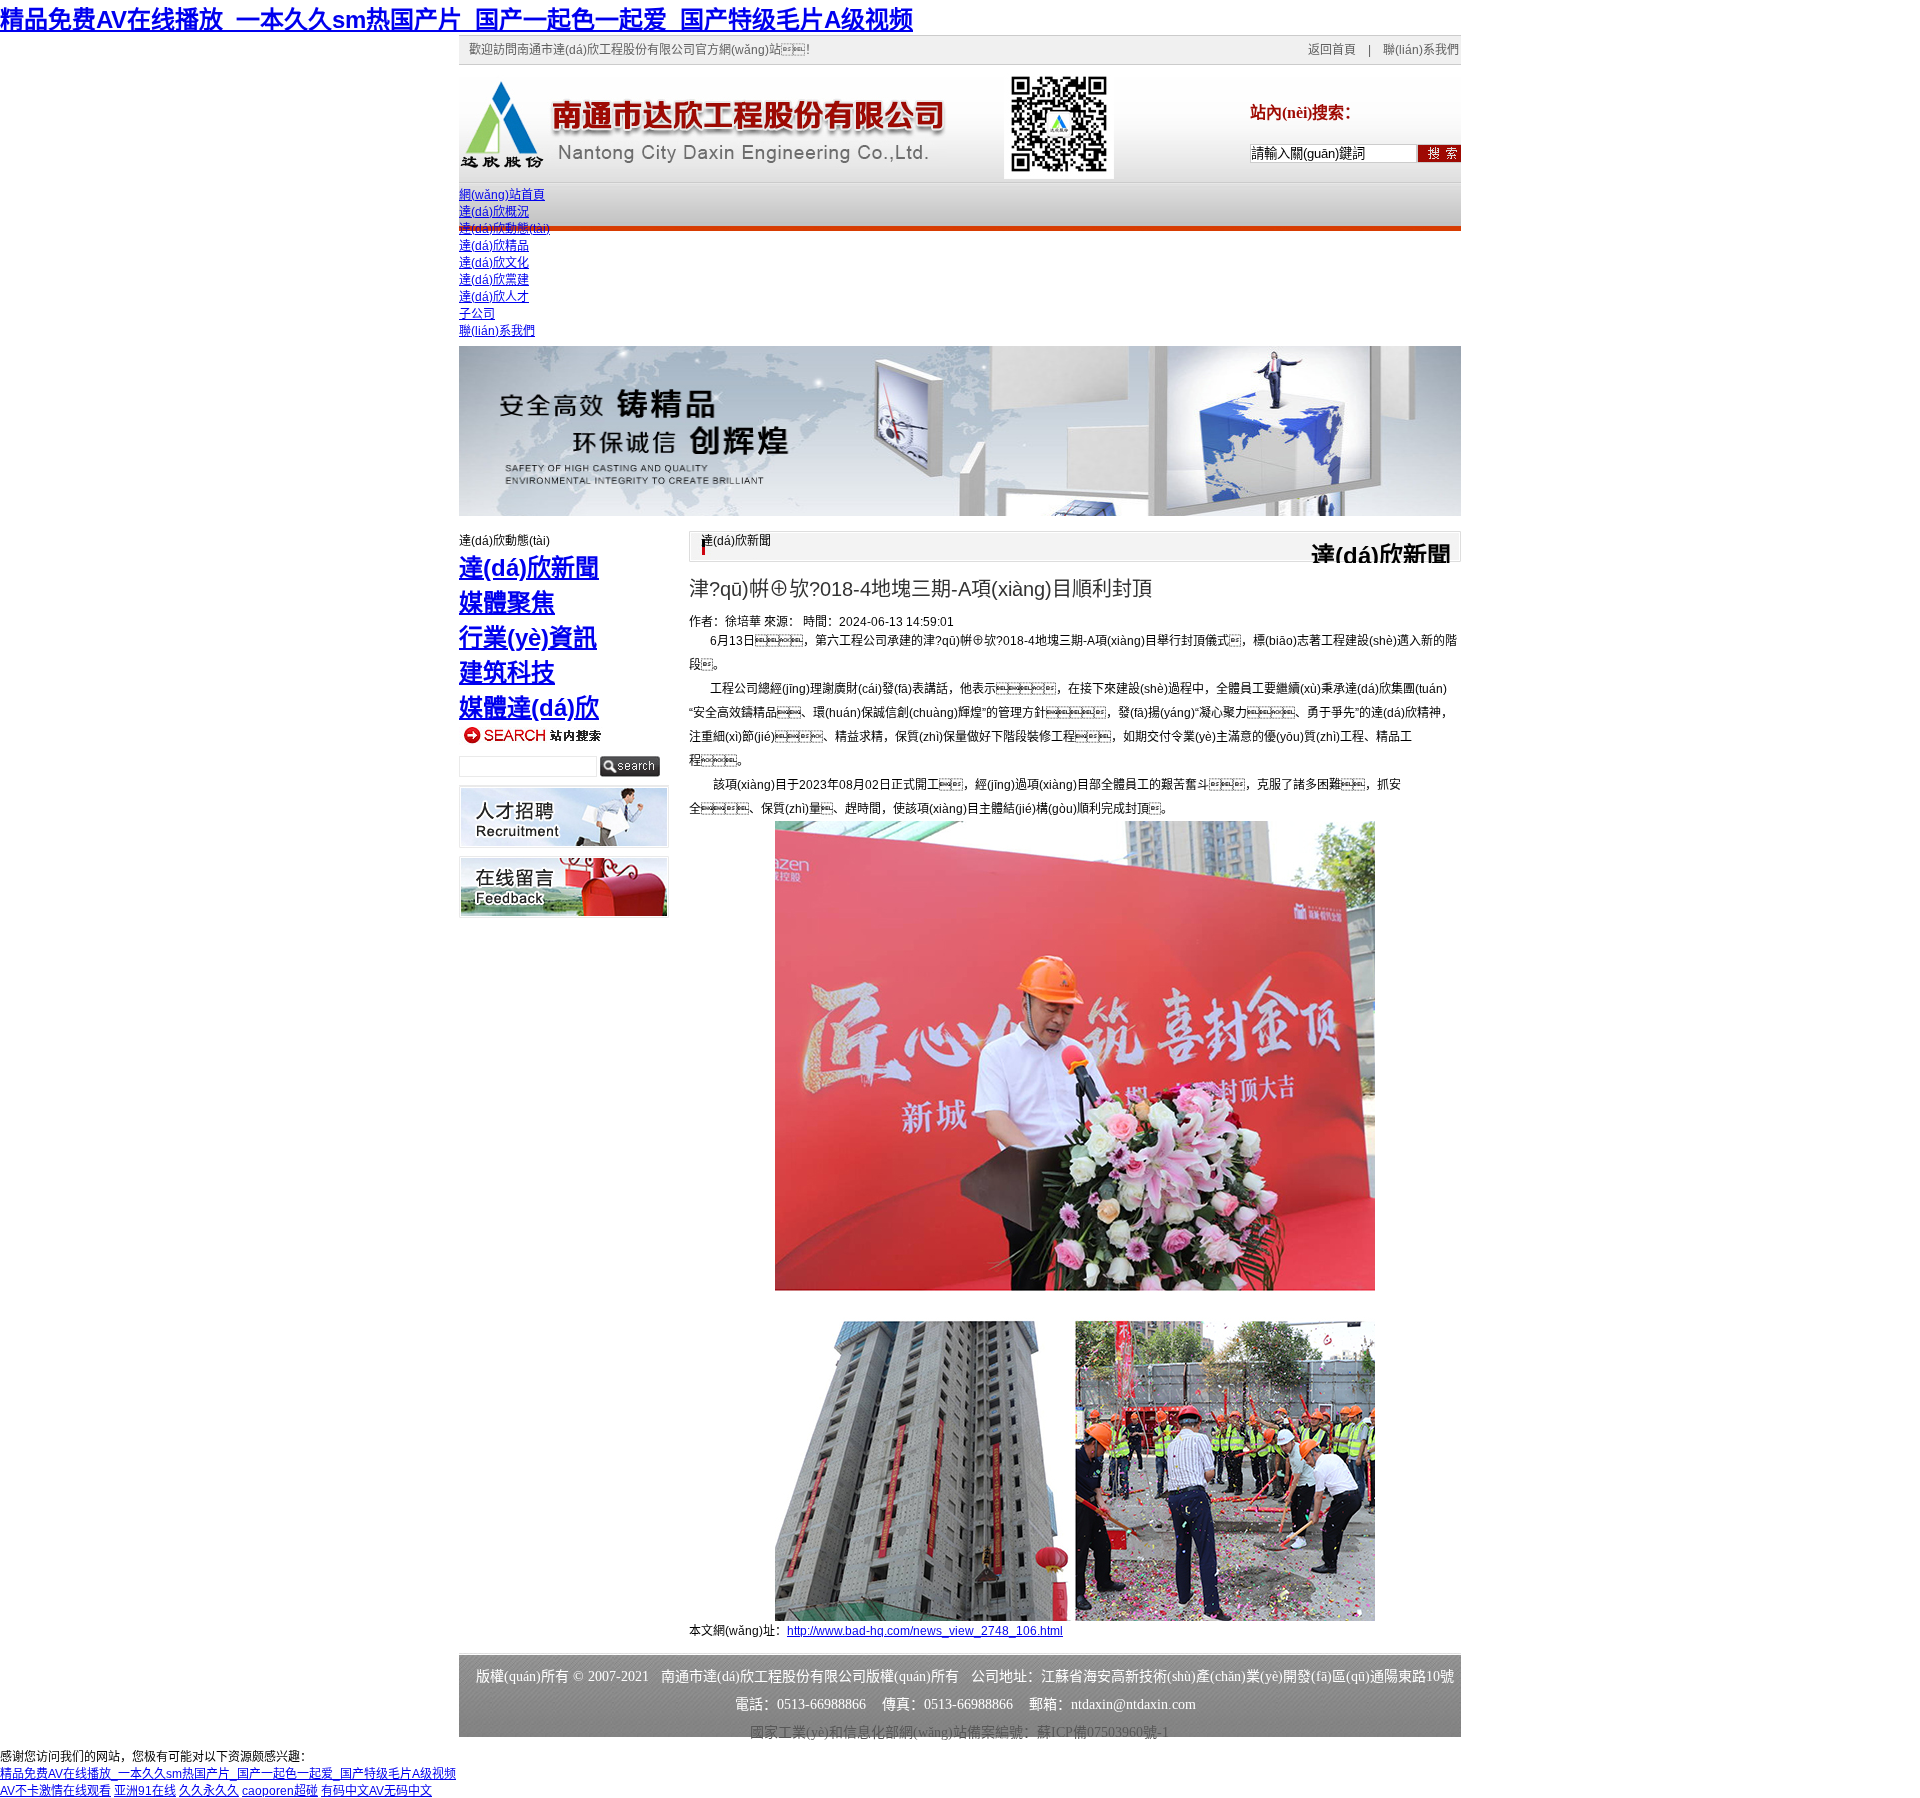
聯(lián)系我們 (1421, 50)
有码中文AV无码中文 (376, 1791)
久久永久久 (209, 1791)
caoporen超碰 (280, 1791)
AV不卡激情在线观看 (55, 1791)
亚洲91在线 (145, 1791)
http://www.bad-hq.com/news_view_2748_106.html (925, 1631)
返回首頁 (1332, 50)
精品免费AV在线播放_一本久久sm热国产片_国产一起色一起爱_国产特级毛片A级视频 (456, 19)
